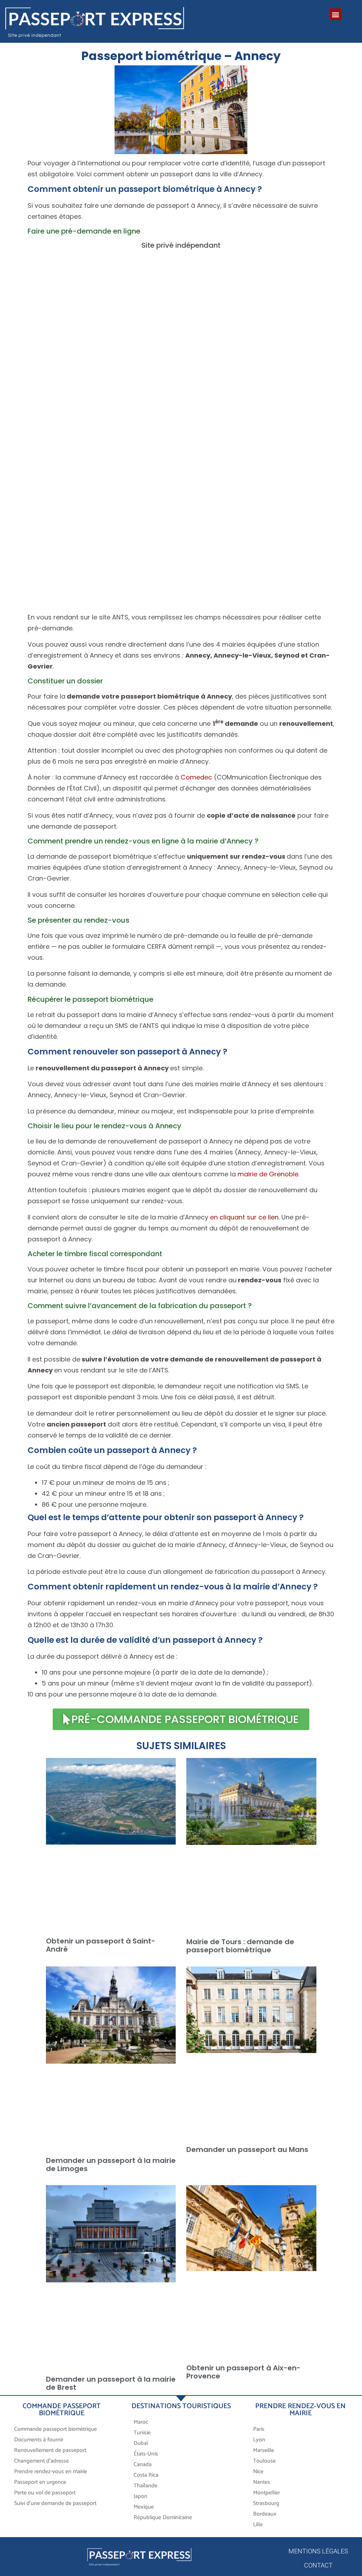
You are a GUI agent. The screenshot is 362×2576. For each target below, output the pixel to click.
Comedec (196, 777)
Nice (258, 2472)
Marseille (264, 2450)
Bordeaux (265, 2514)
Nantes (262, 2482)
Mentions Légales (318, 2551)
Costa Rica (146, 2475)
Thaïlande (145, 2486)
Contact (318, 2565)
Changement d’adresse (42, 2461)
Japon (141, 2496)
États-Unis (146, 2454)
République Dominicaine (163, 2518)
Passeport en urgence (40, 2482)
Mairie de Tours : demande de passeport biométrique (240, 1946)
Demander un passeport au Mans (247, 2149)
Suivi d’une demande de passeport (55, 2503)
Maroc (142, 2422)
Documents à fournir (39, 2440)
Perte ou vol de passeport (45, 2493)
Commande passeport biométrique (56, 2429)
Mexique (144, 2507)
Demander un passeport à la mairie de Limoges (111, 2165)
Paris (259, 2429)
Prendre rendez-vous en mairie (51, 2472)
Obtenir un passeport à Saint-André (101, 1945)
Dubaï (141, 2443)
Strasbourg (266, 2503)
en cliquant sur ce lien (244, 1217)
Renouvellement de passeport (50, 2450)
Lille (258, 2525)
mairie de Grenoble (268, 1174)
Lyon (259, 2440)
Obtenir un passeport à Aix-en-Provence (243, 2372)
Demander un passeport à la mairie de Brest (111, 2383)
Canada (143, 2465)
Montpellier (267, 2493)
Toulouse (264, 2461)
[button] (336, 14)
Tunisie (142, 2433)
